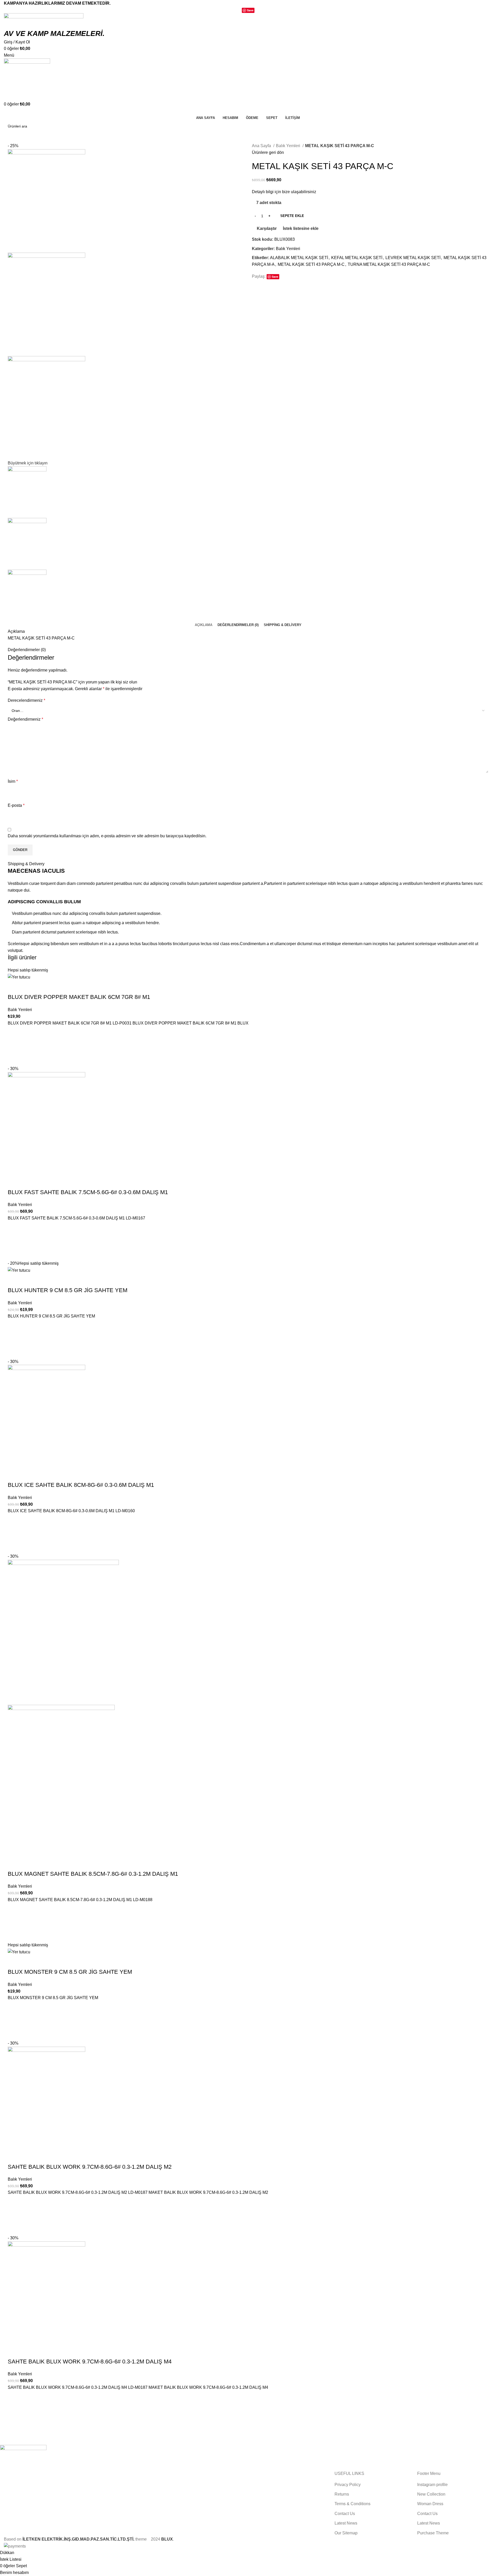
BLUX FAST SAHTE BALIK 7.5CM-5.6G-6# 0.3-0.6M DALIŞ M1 (88, 1192)
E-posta (16, 805)
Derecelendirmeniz (26, 700)
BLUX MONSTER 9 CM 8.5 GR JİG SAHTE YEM (70, 1972)
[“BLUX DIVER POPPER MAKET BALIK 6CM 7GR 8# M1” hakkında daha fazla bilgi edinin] (14, 1046)
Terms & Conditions (352, 2504)
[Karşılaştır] (14, 987)
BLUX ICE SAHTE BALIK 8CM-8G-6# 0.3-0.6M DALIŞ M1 (81, 1485)
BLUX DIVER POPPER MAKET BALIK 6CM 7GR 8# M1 (79, 997)
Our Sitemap (346, 2533)
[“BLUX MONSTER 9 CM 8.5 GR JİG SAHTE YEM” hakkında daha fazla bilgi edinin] (14, 2021)
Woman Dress (430, 2504)
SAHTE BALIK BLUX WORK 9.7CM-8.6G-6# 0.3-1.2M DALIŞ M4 (90, 2362)
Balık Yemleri (289, 146)
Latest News (346, 2523)
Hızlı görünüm (14, 1059)
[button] (14, 1241)
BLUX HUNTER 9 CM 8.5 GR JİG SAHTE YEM (68, 1290)
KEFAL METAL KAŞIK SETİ (357, 258)
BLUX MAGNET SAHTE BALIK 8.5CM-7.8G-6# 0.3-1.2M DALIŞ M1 (93, 1874)
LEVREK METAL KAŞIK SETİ (413, 258)
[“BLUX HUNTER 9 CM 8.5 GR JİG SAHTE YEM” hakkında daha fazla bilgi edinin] (14, 1339)
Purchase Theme (433, 2533)
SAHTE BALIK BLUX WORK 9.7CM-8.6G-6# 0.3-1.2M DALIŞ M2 (90, 2167)
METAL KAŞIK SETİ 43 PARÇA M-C (311, 264)
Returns (342, 2494)
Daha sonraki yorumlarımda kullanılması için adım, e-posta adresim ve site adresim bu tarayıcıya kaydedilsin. (107, 836)
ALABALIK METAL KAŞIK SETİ (299, 258)
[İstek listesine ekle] (14, 1033)
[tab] (204, 625)
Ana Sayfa (262, 146)
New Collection (431, 2494)
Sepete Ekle (292, 216)
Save (250, 10)
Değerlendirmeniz (25, 719)
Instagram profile (432, 2485)
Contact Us (345, 2514)
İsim (13, 781)
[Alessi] (244, 2458)
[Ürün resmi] (61, 1780)
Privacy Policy (348, 2485)
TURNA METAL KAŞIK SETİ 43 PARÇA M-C (389, 264)
